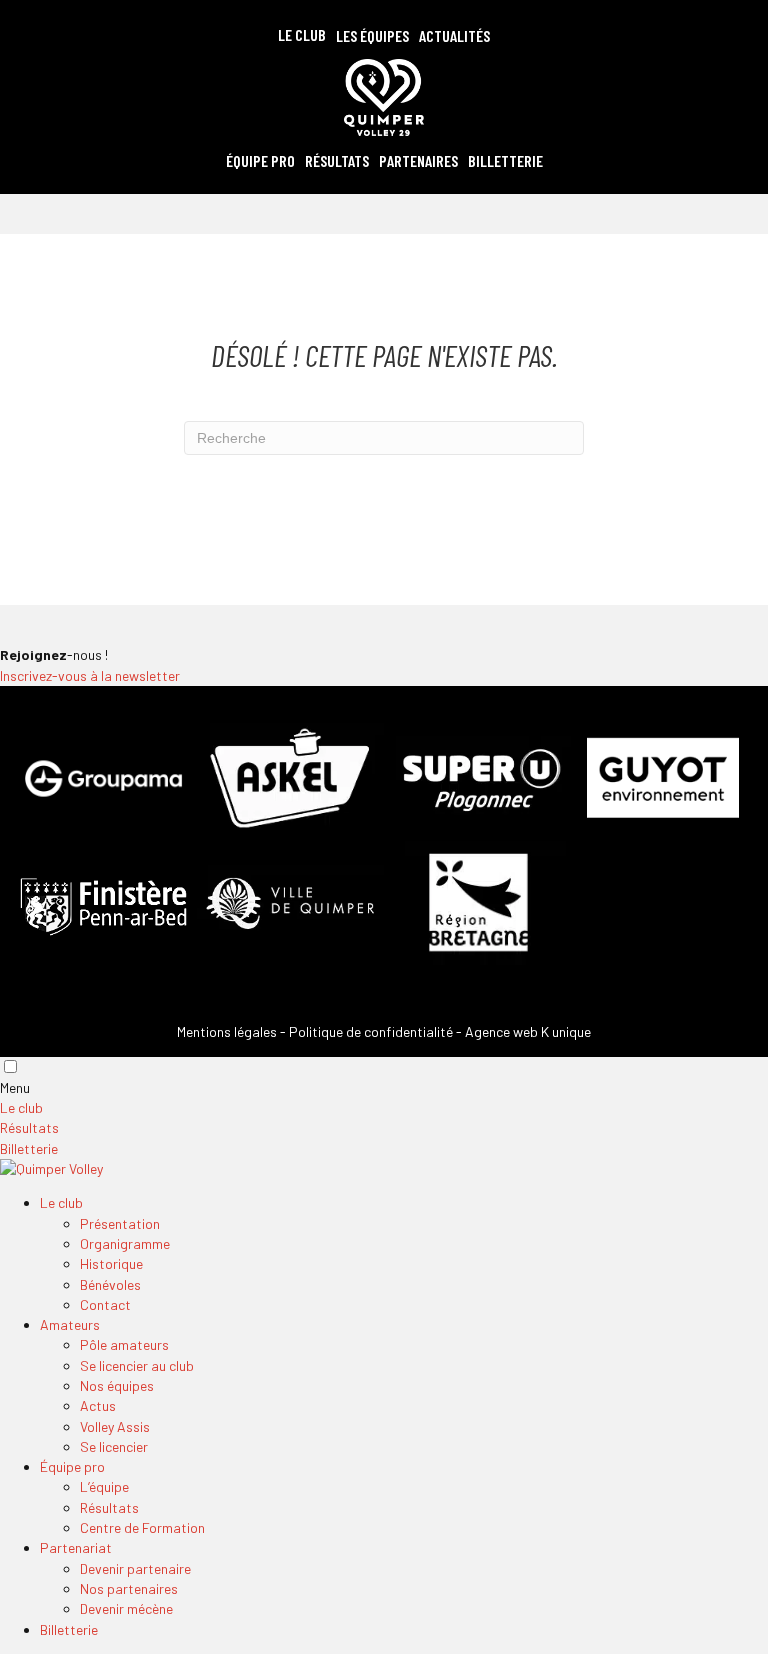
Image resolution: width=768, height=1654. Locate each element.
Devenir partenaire (135, 1568)
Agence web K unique (528, 1031)
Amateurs (70, 1324)
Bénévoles (110, 1284)
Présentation (120, 1223)
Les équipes (372, 35)
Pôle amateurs (124, 1344)
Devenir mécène (126, 1608)
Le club (21, 1107)
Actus (98, 1405)
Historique (111, 1263)
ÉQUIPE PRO (260, 160)
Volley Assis (115, 1426)
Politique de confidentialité (371, 1031)
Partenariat (76, 1547)
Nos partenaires (129, 1588)
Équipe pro (72, 1466)
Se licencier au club (137, 1365)
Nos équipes (117, 1385)
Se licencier (114, 1446)
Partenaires (418, 160)
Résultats (337, 160)
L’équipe (104, 1486)
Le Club (302, 34)
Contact (105, 1304)
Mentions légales (227, 1031)
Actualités (454, 35)
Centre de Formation (142, 1527)
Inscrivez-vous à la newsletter (90, 675)
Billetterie (505, 160)
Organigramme (125, 1243)
